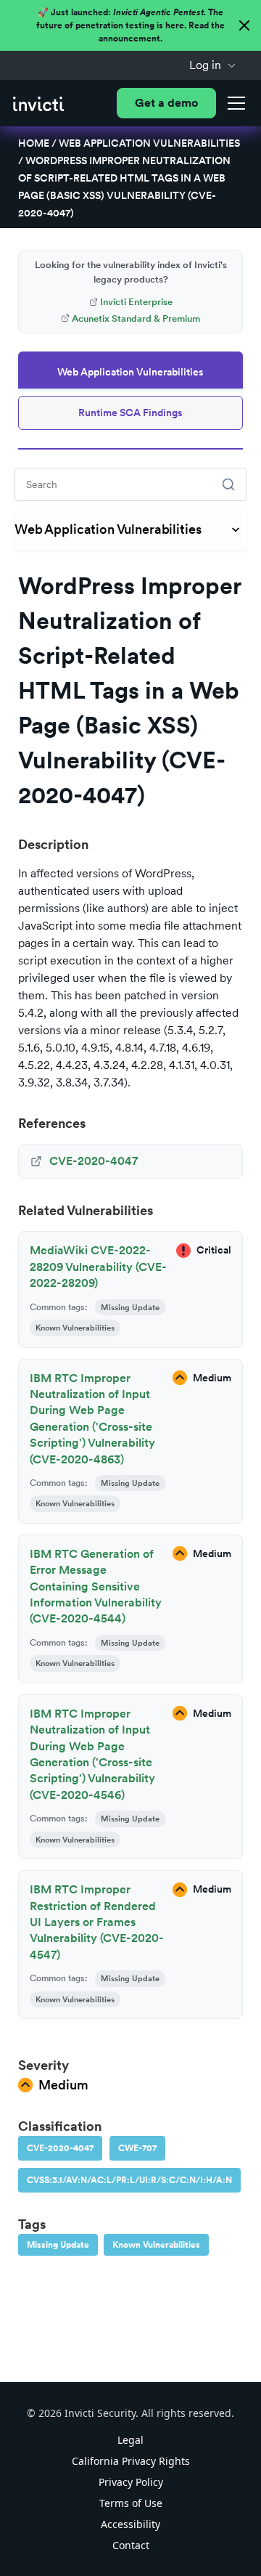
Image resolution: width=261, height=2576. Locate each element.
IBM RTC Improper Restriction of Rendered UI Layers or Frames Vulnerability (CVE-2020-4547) (97, 1922)
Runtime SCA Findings (130, 413)
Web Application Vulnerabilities (149, 143)
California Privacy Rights (131, 2461)
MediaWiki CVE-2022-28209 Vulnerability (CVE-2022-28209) (98, 1267)
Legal (130, 2440)
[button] (213, 65)
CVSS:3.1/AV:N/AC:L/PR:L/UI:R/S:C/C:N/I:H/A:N (129, 2180)
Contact (131, 2545)
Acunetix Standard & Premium (136, 318)
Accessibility (130, 2524)
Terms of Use (131, 2503)
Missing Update (58, 2245)
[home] (38, 103)
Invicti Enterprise (136, 302)
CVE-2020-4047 (60, 2148)
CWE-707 (137, 2148)
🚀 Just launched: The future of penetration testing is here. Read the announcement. (130, 25)
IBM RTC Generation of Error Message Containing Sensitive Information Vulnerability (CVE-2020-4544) (96, 1586)
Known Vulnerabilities (156, 2245)
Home (34, 143)
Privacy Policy (131, 2482)
